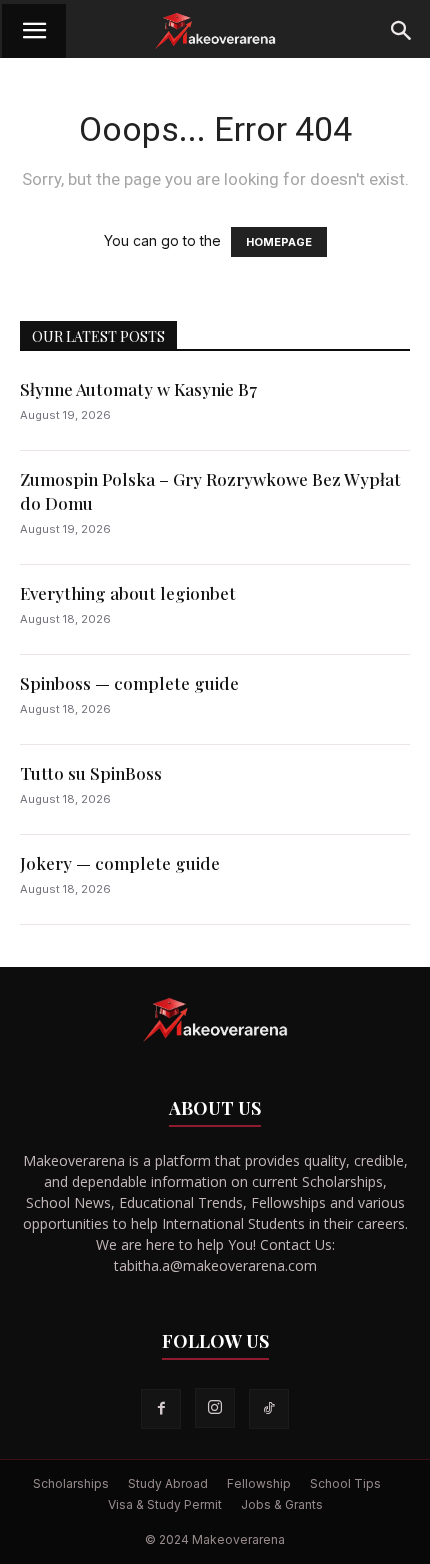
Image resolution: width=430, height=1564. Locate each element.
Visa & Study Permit (165, 1504)
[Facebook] (161, 1409)
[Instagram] (215, 1408)
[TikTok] (269, 1409)
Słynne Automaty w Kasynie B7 (138, 389)
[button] (34, 31)
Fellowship (259, 1483)
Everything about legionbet (128, 593)
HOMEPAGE (279, 242)
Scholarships (71, 1483)
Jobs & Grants (282, 1504)
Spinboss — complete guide (129, 683)
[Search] (402, 31)
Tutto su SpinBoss (91, 773)
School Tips (345, 1483)
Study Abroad (168, 1483)
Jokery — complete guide (120, 863)
